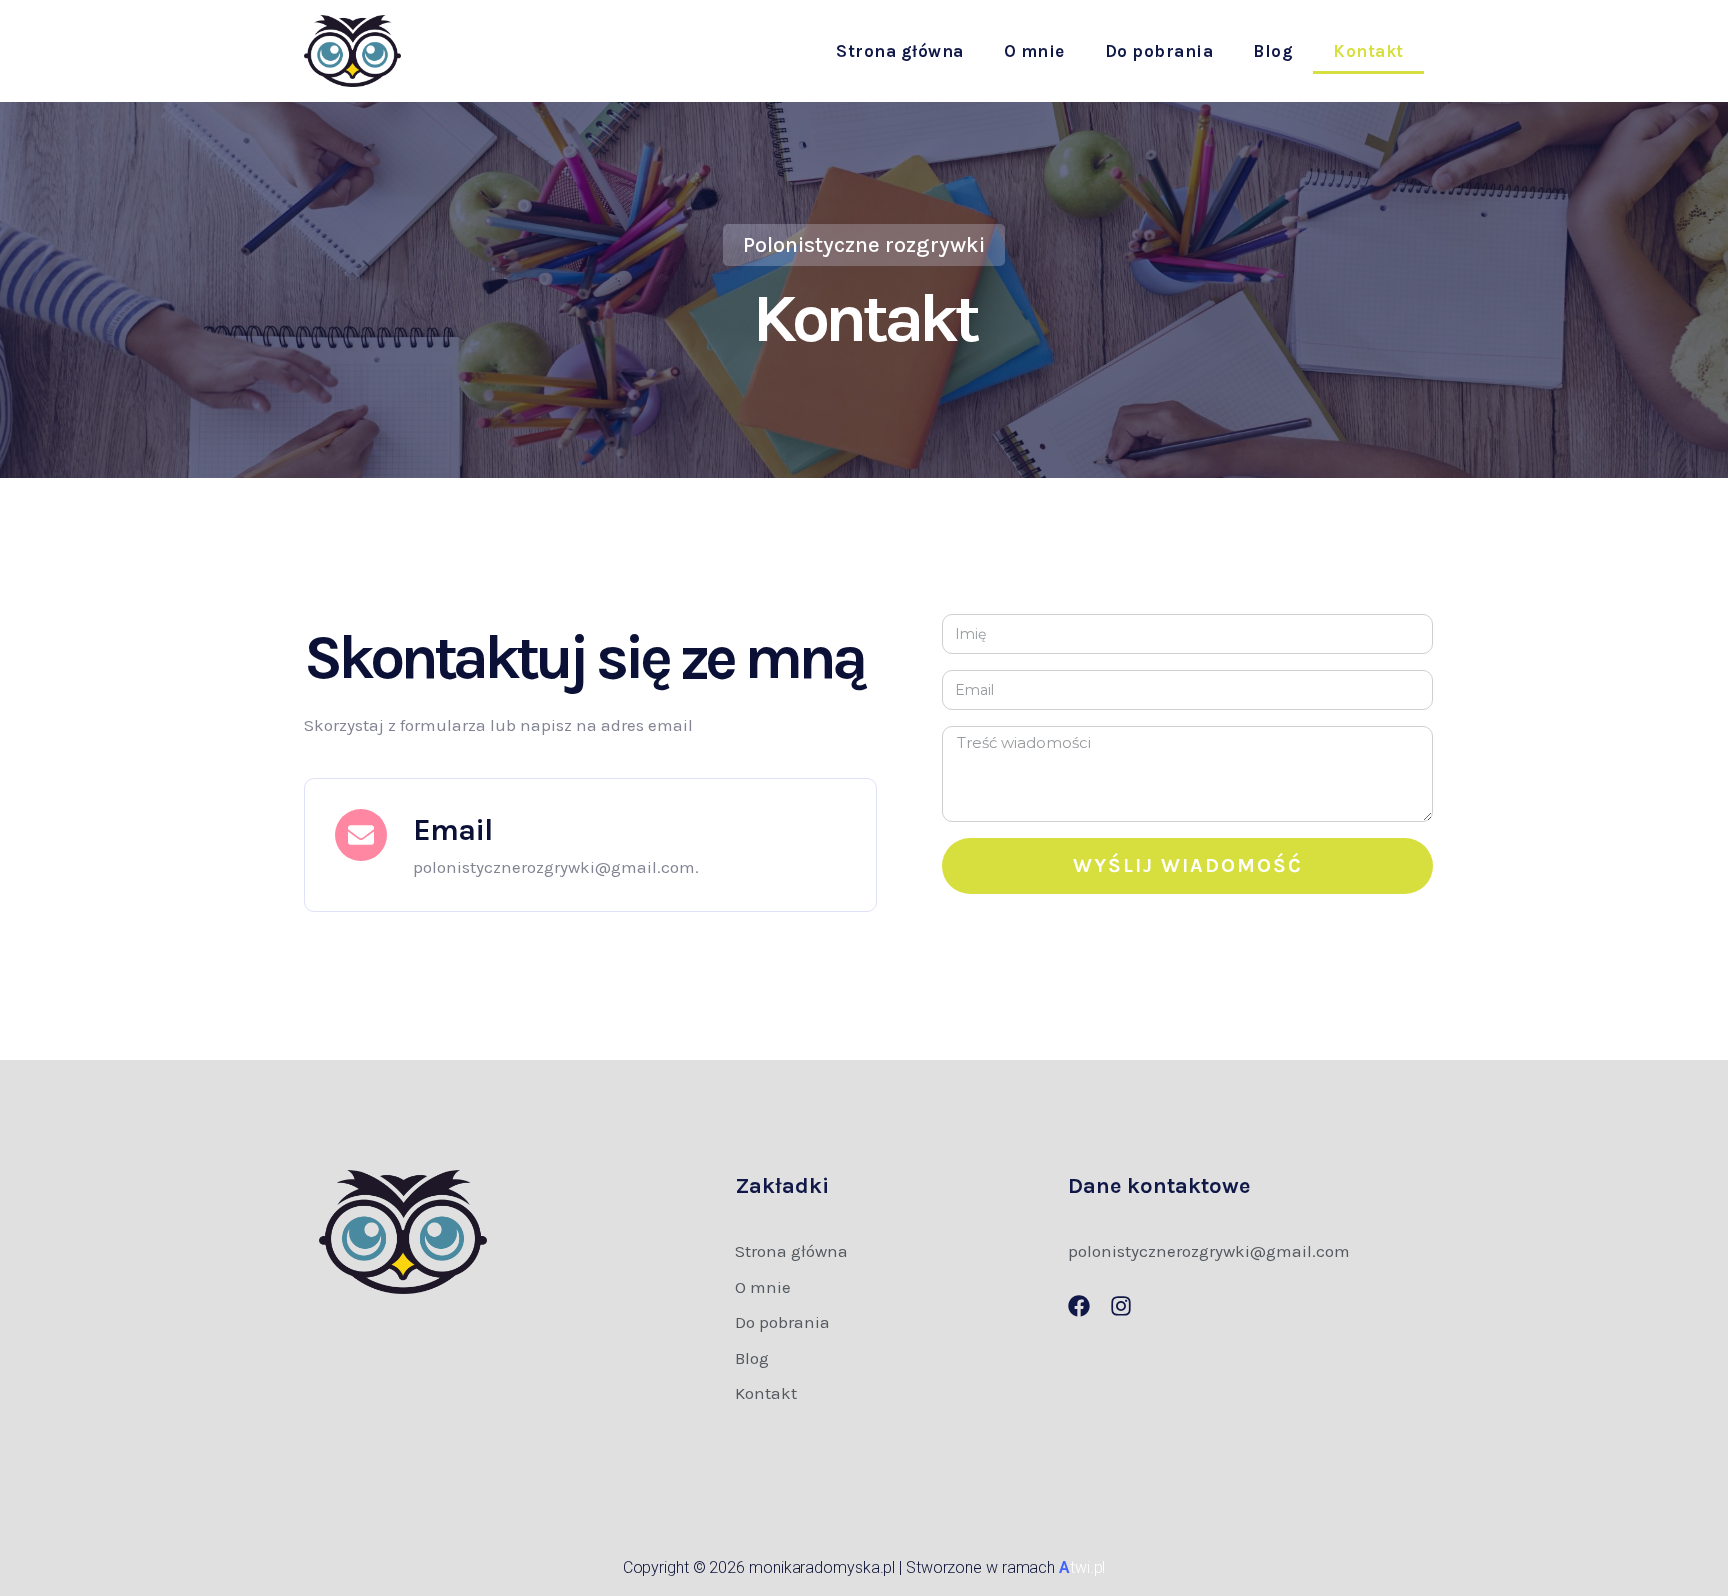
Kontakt (1368, 51)
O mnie (1034, 51)
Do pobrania (1159, 51)
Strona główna (900, 51)
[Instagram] (1121, 1306)
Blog (1273, 51)
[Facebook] (1079, 1306)
